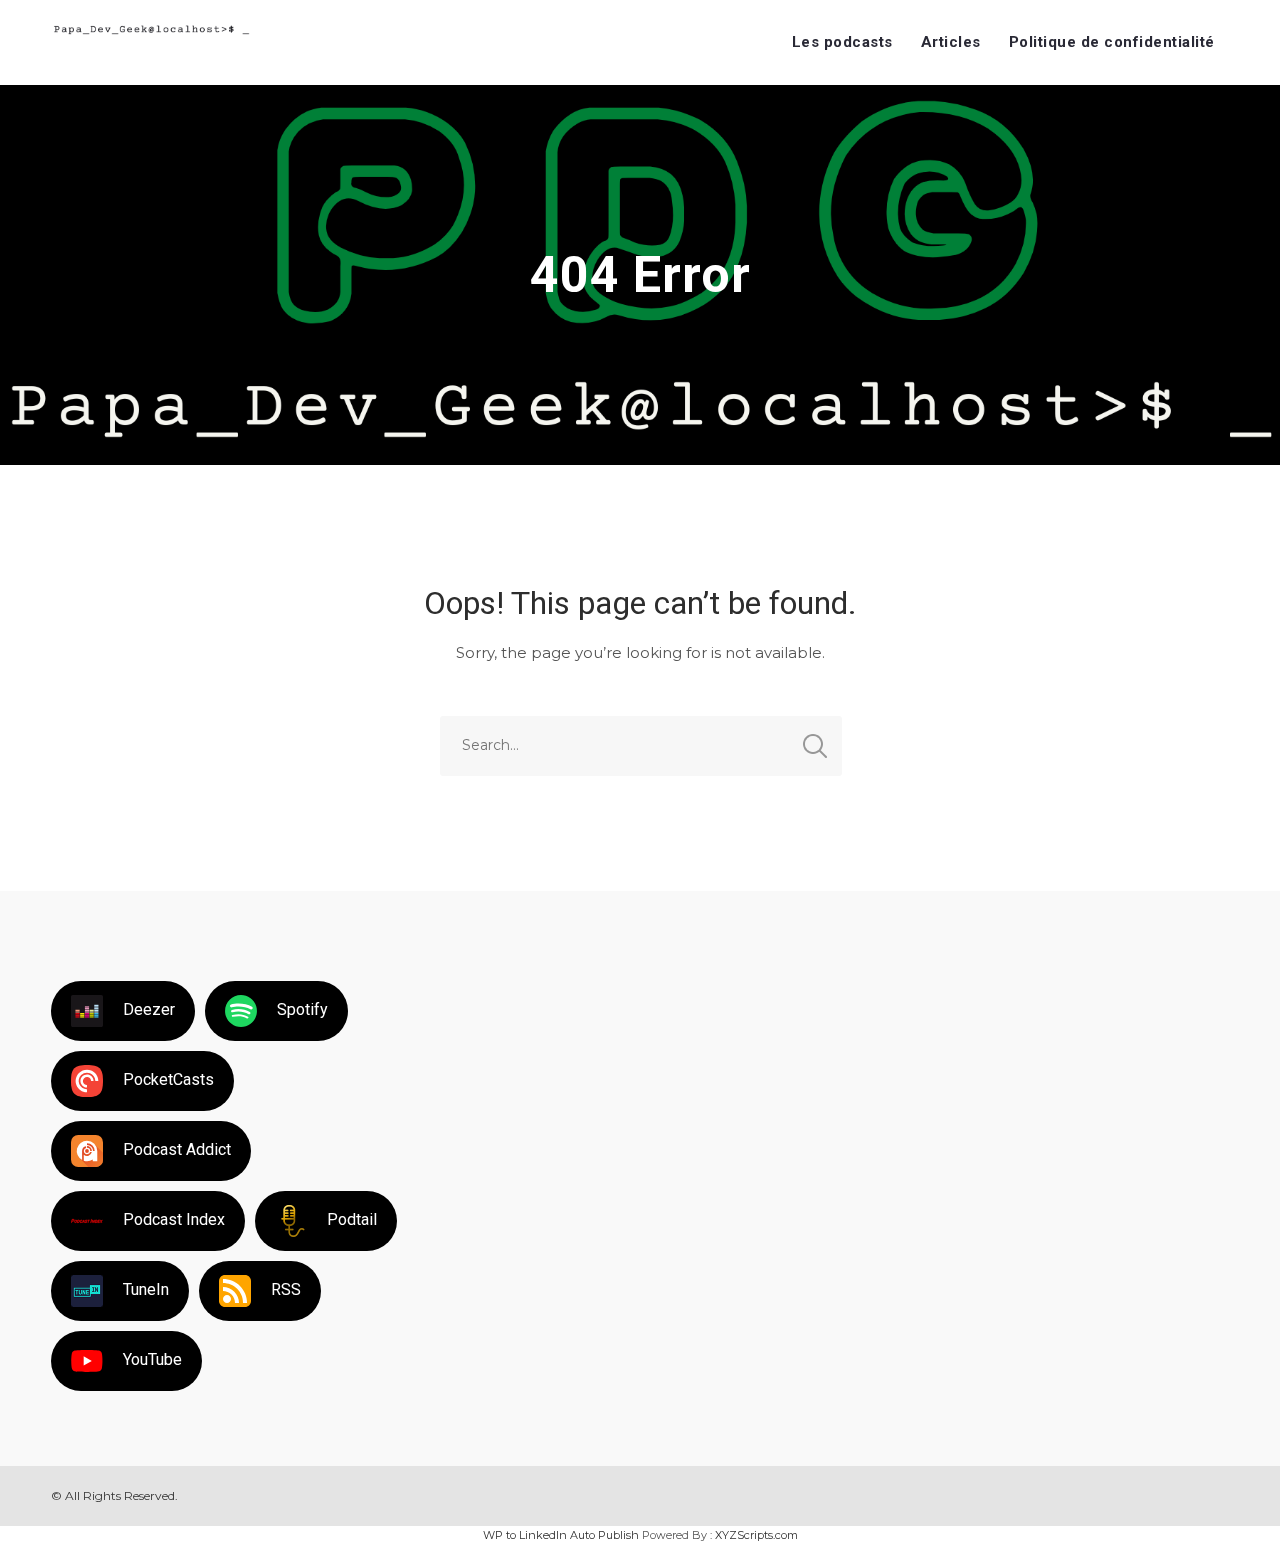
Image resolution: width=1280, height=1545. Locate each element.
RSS (286, 1289)
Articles (951, 42)
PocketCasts (168, 1079)
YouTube (152, 1359)
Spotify (302, 1009)
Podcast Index (174, 1219)
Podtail (352, 1219)
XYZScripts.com (756, 1535)
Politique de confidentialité (1112, 42)
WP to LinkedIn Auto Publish (561, 1535)
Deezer (149, 1009)
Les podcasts (842, 42)
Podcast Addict (177, 1149)
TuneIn (146, 1289)
